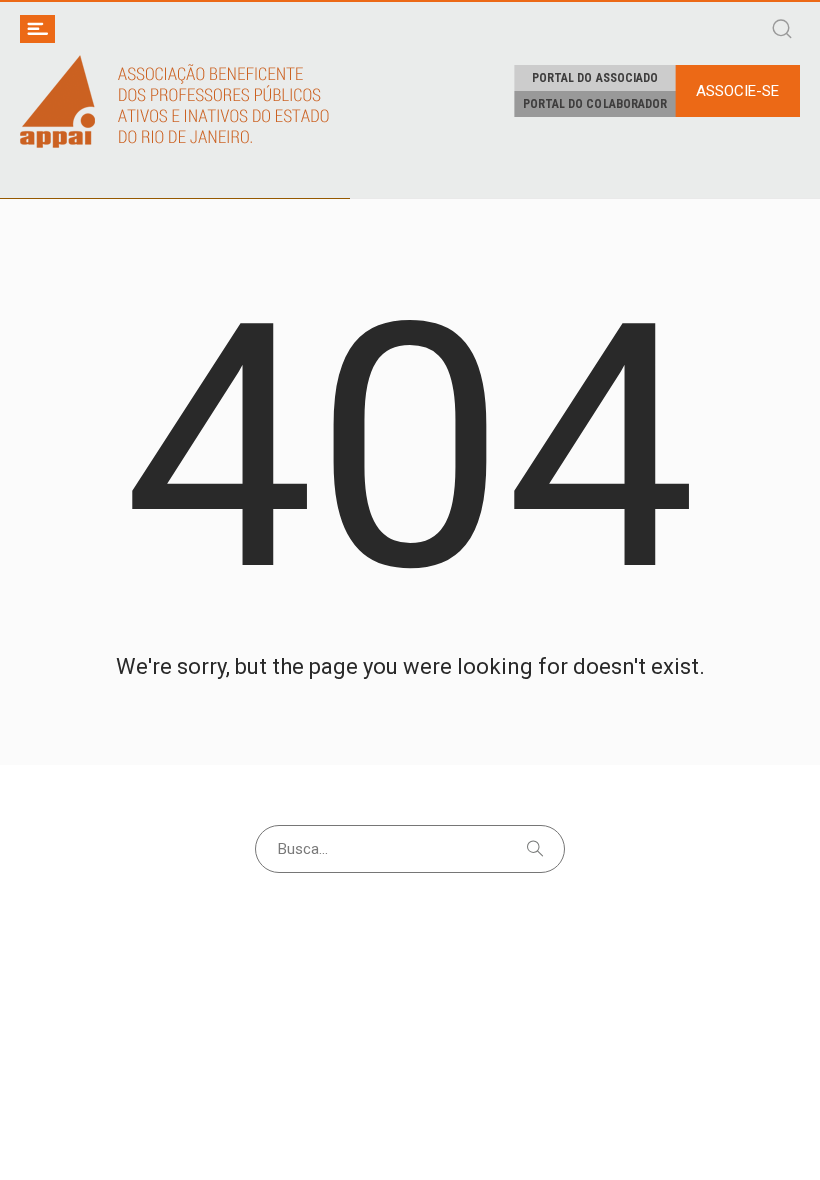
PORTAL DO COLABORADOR (595, 104)
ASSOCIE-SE (737, 91)
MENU (37, 29)
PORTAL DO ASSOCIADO (595, 78)
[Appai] (174, 101)
